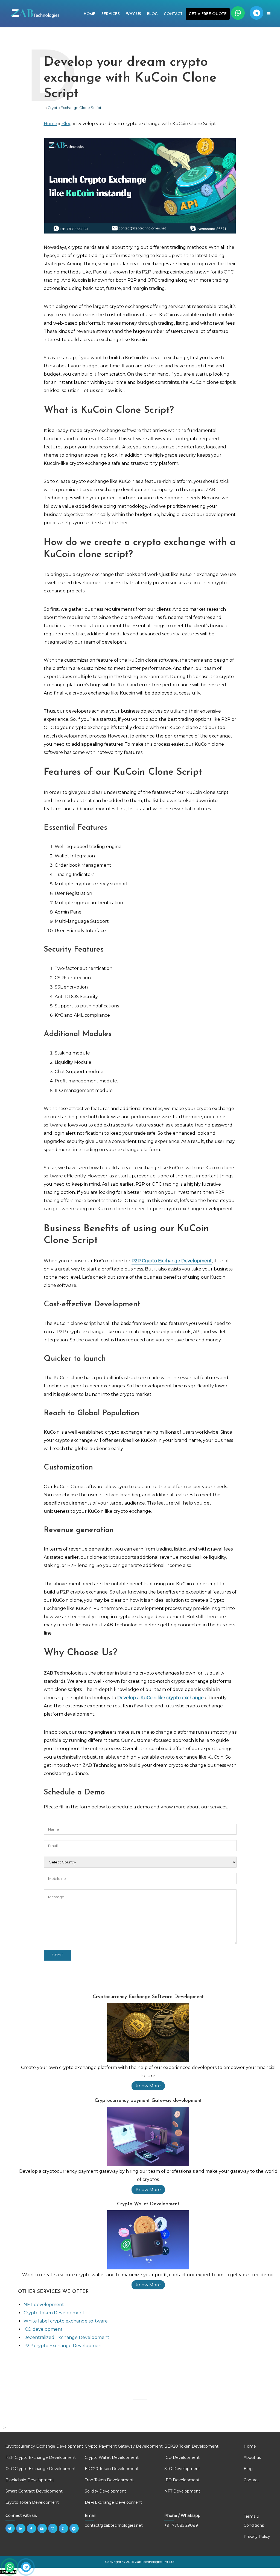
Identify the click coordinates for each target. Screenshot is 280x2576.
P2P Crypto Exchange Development (41, 2457)
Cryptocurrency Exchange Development (44, 2446)
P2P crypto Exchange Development (63, 2346)
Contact (173, 14)
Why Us (133, 14)
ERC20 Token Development (112, 2469)
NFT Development (182, 2491)
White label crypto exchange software (66, 2321)
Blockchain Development (30, 2480)
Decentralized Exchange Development (66, 2337)
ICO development (43, 2329)
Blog (152, 14)
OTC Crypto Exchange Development (41, 2469)
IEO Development (182, 2480)
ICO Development (182, 2457)
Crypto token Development (54, 2313)
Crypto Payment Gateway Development (124, 2446)
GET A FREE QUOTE (208, 14)
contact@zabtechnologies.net (114, 2525)
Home (90, 14)
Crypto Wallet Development (112, 2457)
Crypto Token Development (32, 2502)
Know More (148, 2086)
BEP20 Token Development (191, 2446)
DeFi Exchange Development (113, 2502)
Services (111, 14)
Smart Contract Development (34, 2491)
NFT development (44, 2305)
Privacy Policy (257, 2537)
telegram (256, 13)
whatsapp (238, 13)
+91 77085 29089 (181, 2525)
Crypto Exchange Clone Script (75, 108)
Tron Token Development (109, 2480)
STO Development (182, 2469)
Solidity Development (105, 2491)
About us (252, 2457)
